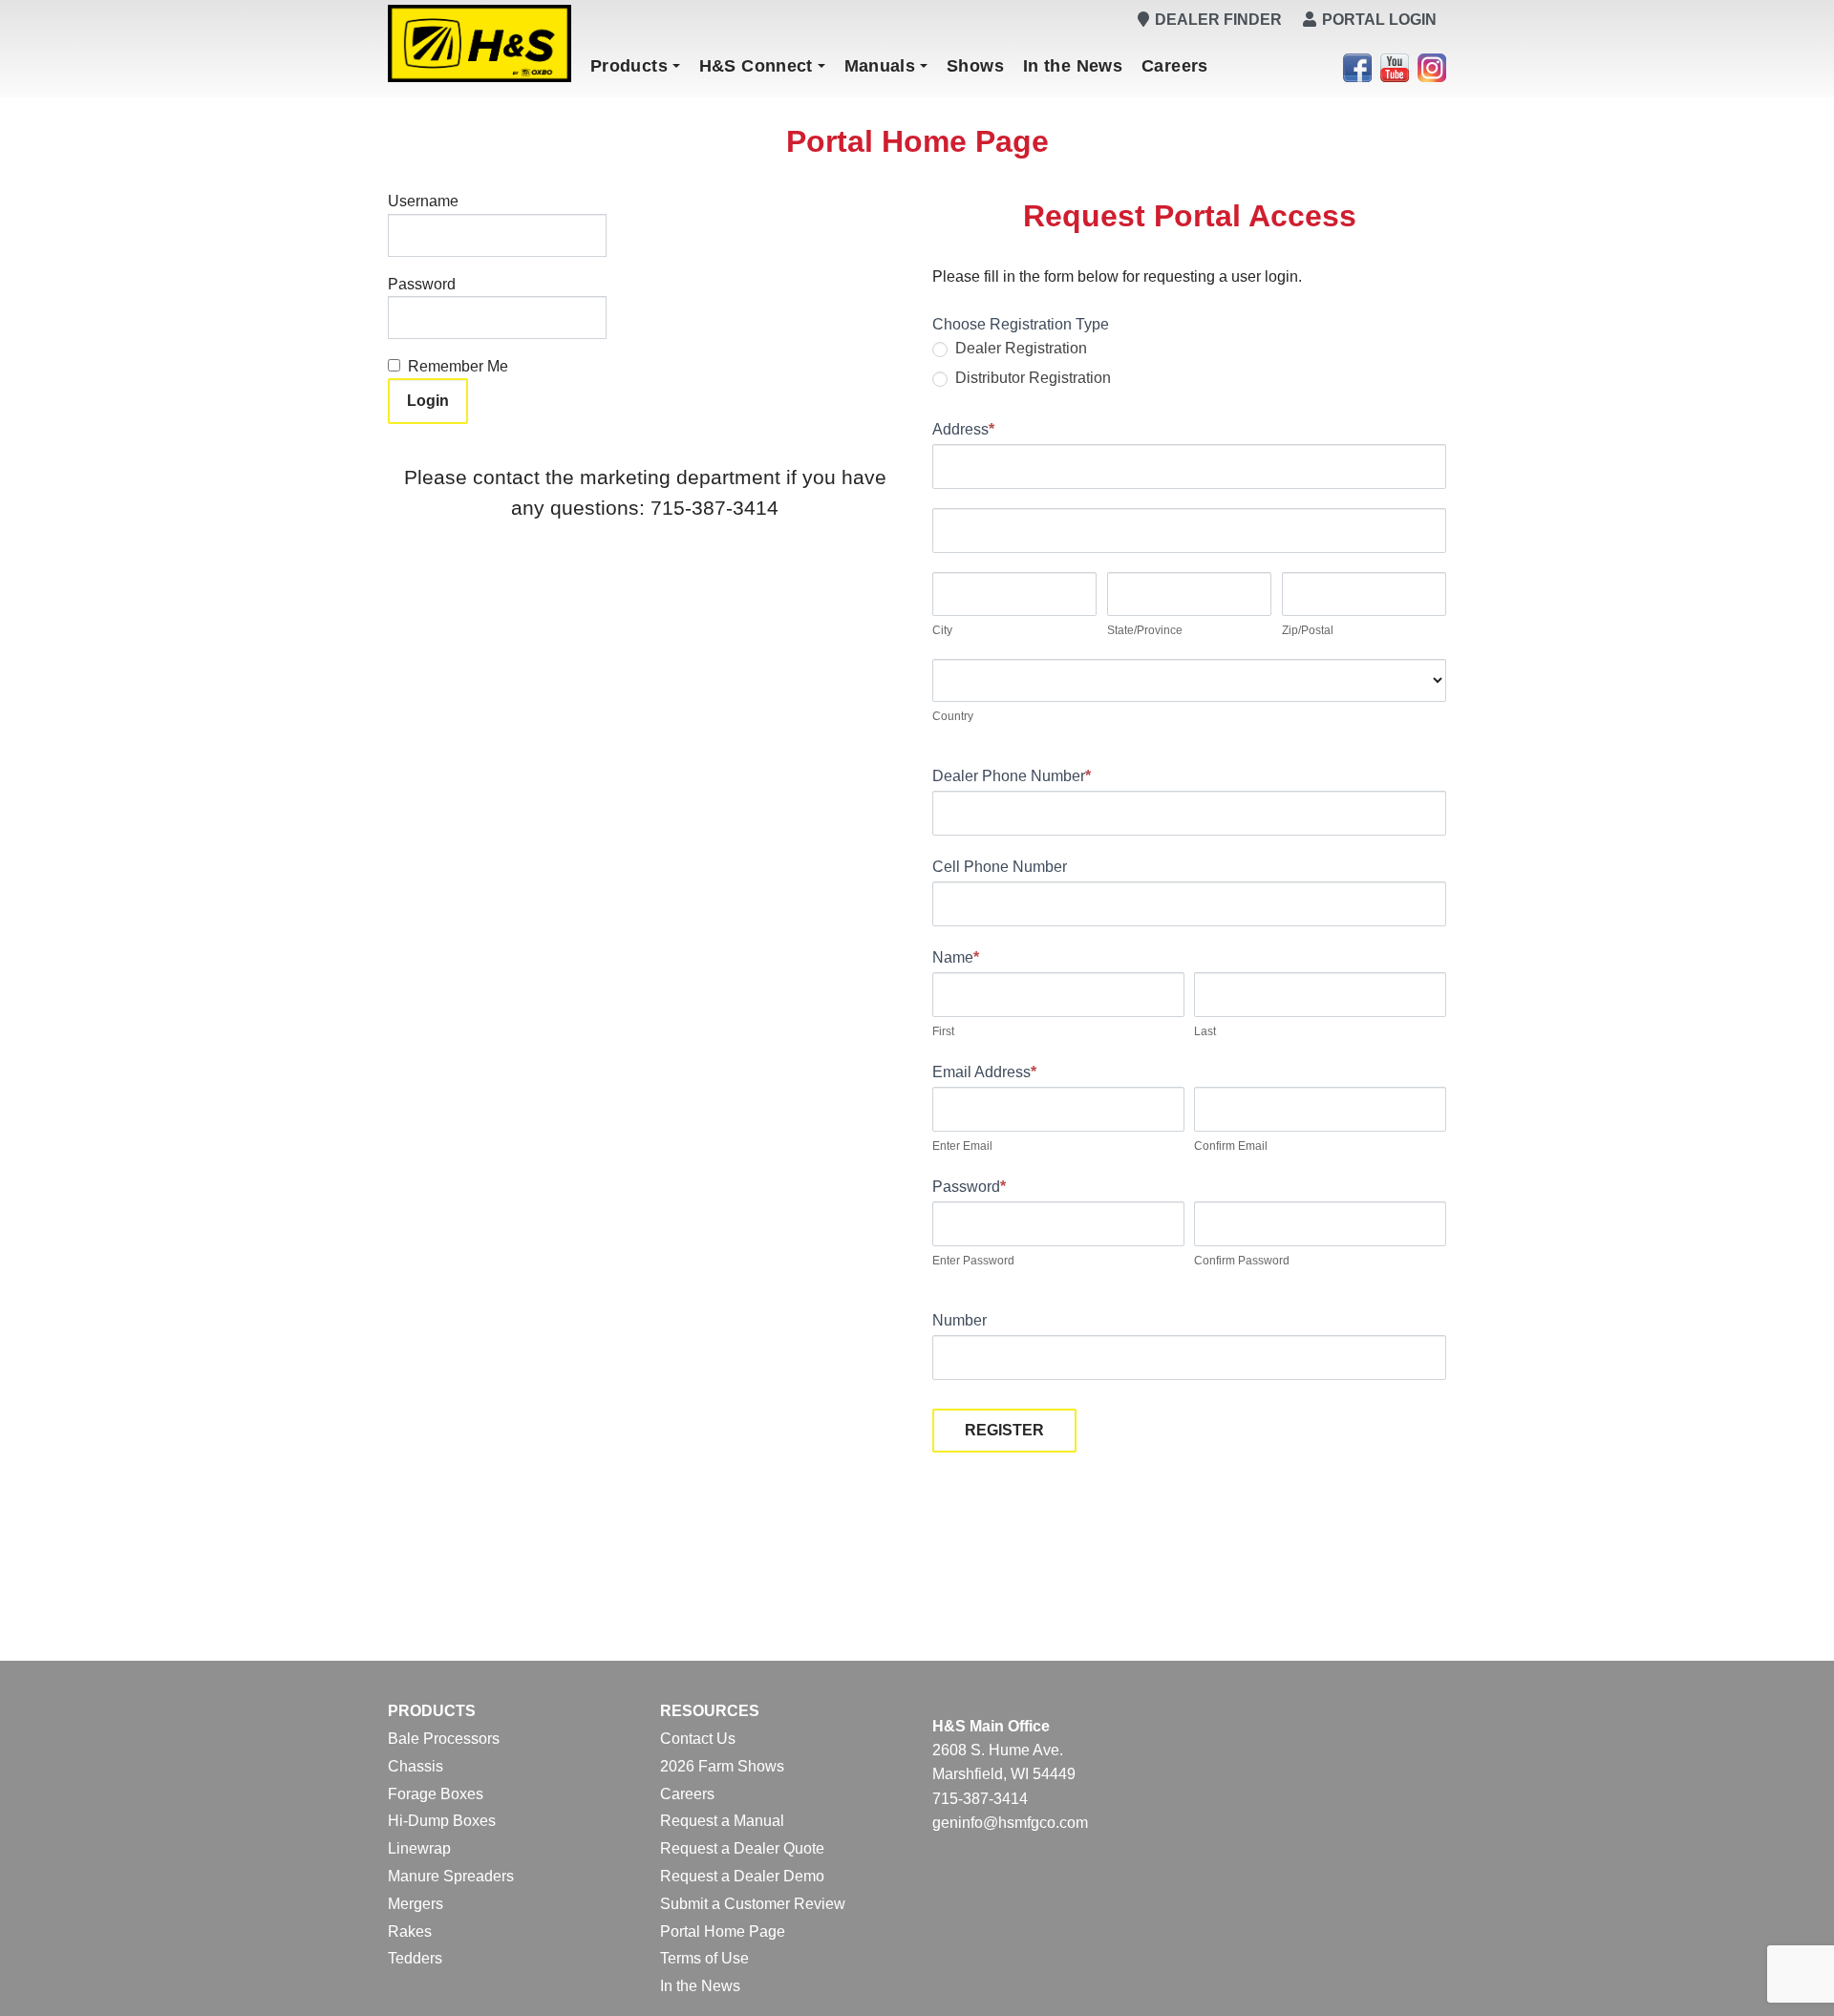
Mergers (416, 1904)
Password (422, 284)
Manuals (880, 66)
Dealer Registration (1019, 348)
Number (960, 1320)
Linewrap (419, 1848)
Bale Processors (444, 1739)
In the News (1073, 66)
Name (956, 957)
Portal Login (1379, 20)
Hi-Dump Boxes (442, 1821)
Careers (1175, 66)
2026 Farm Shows (722, 1766)
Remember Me (458, 366)
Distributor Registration (1031, 378)
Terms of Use (704, 1958)
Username (423, 201)
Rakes (410, 1931)
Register (1004, 1430)
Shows (975, 66)
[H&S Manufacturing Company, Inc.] (480, 43)
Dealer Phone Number (1012, 776)
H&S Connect (756, 66)
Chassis (416, 1766)
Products (629, 66)
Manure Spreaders (451, 1876)
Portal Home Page (723, 1931)
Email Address (984, 1072)
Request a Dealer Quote (742, 1848)
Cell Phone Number (1000, 867)
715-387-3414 (980, 1799)
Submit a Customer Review (753, 1904)
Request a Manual (722, 1821)
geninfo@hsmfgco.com (1010, 1823)
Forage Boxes (436, 1794)
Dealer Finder (1218, 20)
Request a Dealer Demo (742, 1876)
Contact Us (698, 1739)
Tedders (415, 1958)
